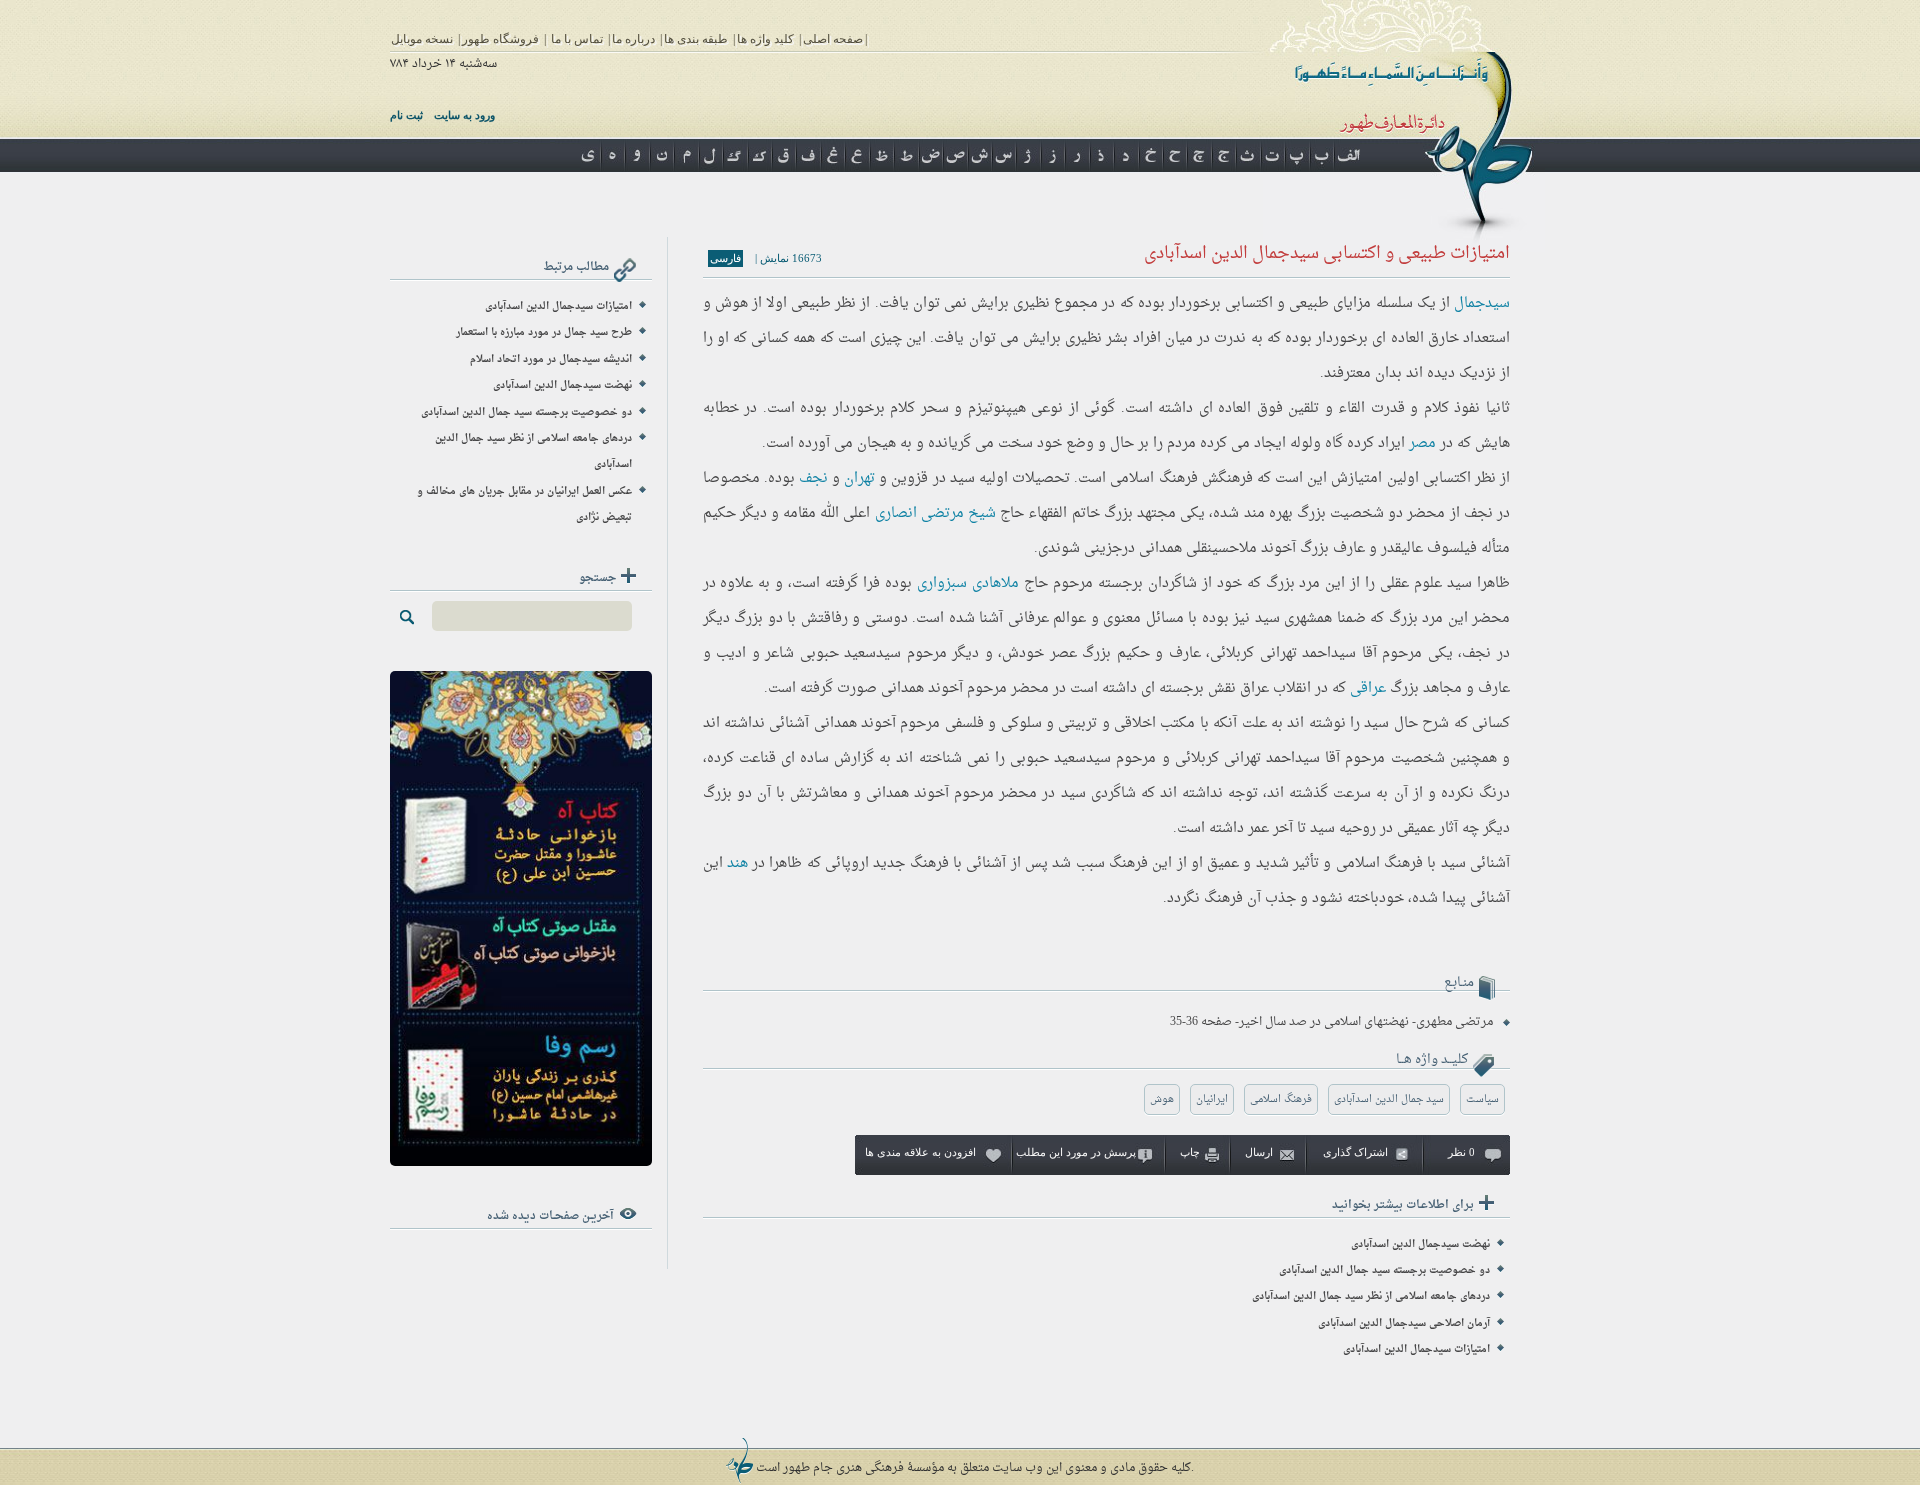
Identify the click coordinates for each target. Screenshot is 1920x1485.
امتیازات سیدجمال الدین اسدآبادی (1416, 1349)
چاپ (1190, 1152)
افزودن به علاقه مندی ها (920, 1152)
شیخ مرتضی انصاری (935, 513)
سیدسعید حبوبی (851, 653)
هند (737, 863)
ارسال (1259, 1152)
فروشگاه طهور (500, 39)
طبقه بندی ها (696, 39)
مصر (1422, 443)
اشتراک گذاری (1355, 1152)
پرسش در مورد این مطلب (1076, 1152)
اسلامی (1132, 478)
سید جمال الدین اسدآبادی (1389, 1099)
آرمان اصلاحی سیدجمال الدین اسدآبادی (1404, 1323)
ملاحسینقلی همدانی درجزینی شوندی (1147, 548)
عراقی (1368, 688)
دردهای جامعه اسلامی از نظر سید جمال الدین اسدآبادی (1371, 1296)
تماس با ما (577, 39)
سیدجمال (1482, 303)
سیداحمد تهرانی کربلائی (1283, 653)
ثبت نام (406, 115)
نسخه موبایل (422, 39)
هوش (1162, 1099)
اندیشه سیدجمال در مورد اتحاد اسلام (551, 359)
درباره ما (633, 39)
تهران (859, 478)
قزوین (909, 478)
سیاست (1482, 1099)
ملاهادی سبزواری (968, 583)
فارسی (725, 258)
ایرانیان (1212, 1099)
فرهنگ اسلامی (1281, 1099)
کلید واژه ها (765, 39)
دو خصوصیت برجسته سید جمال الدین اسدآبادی (1384, 1270)
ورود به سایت (464, 115)
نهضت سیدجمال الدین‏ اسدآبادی (1420, 1244)
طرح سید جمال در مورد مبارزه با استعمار (544, 332)
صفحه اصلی (833, 39)
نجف (813, 478)
